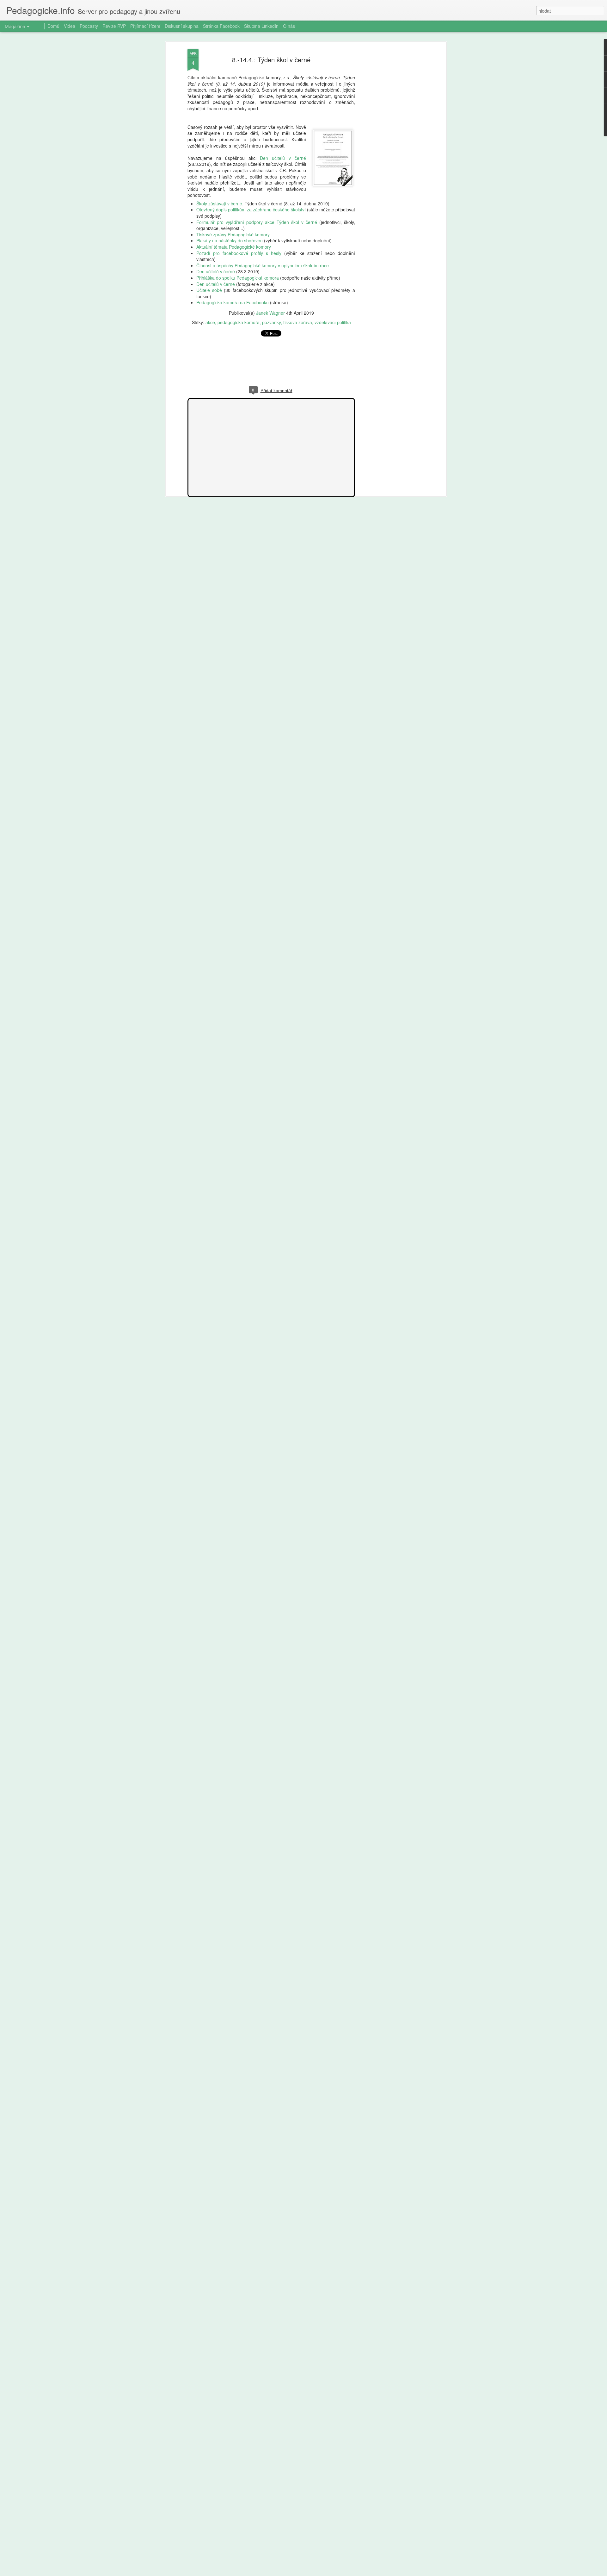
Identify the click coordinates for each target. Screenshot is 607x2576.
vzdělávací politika (333, 322)
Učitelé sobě (209, 290)
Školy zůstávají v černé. (220, 203)
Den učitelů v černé (283, 158)
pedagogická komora (239, 322)
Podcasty (89, 26)
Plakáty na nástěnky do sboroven (230, 240)
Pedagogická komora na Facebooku (233, 302)
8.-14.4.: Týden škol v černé (271, 60)
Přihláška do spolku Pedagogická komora (238, 278)
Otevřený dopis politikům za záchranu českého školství (251, 209)
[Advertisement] (390, 149)
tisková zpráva (298, 322)
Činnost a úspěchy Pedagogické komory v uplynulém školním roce (263, 265)
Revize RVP (114, 26)
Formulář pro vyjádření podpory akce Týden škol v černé (257, 222)
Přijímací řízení (145, 26)
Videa (70, 26)
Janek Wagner (270, 313)
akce (210, 322)
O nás (289, 26)
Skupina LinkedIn (261, 26)
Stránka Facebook (221, 26)
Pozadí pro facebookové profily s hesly (239, 253)
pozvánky (271, 322)
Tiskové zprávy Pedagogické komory (233, 234)
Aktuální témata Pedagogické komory (234, 247)
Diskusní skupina (182, 26)
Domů (53, 26)
